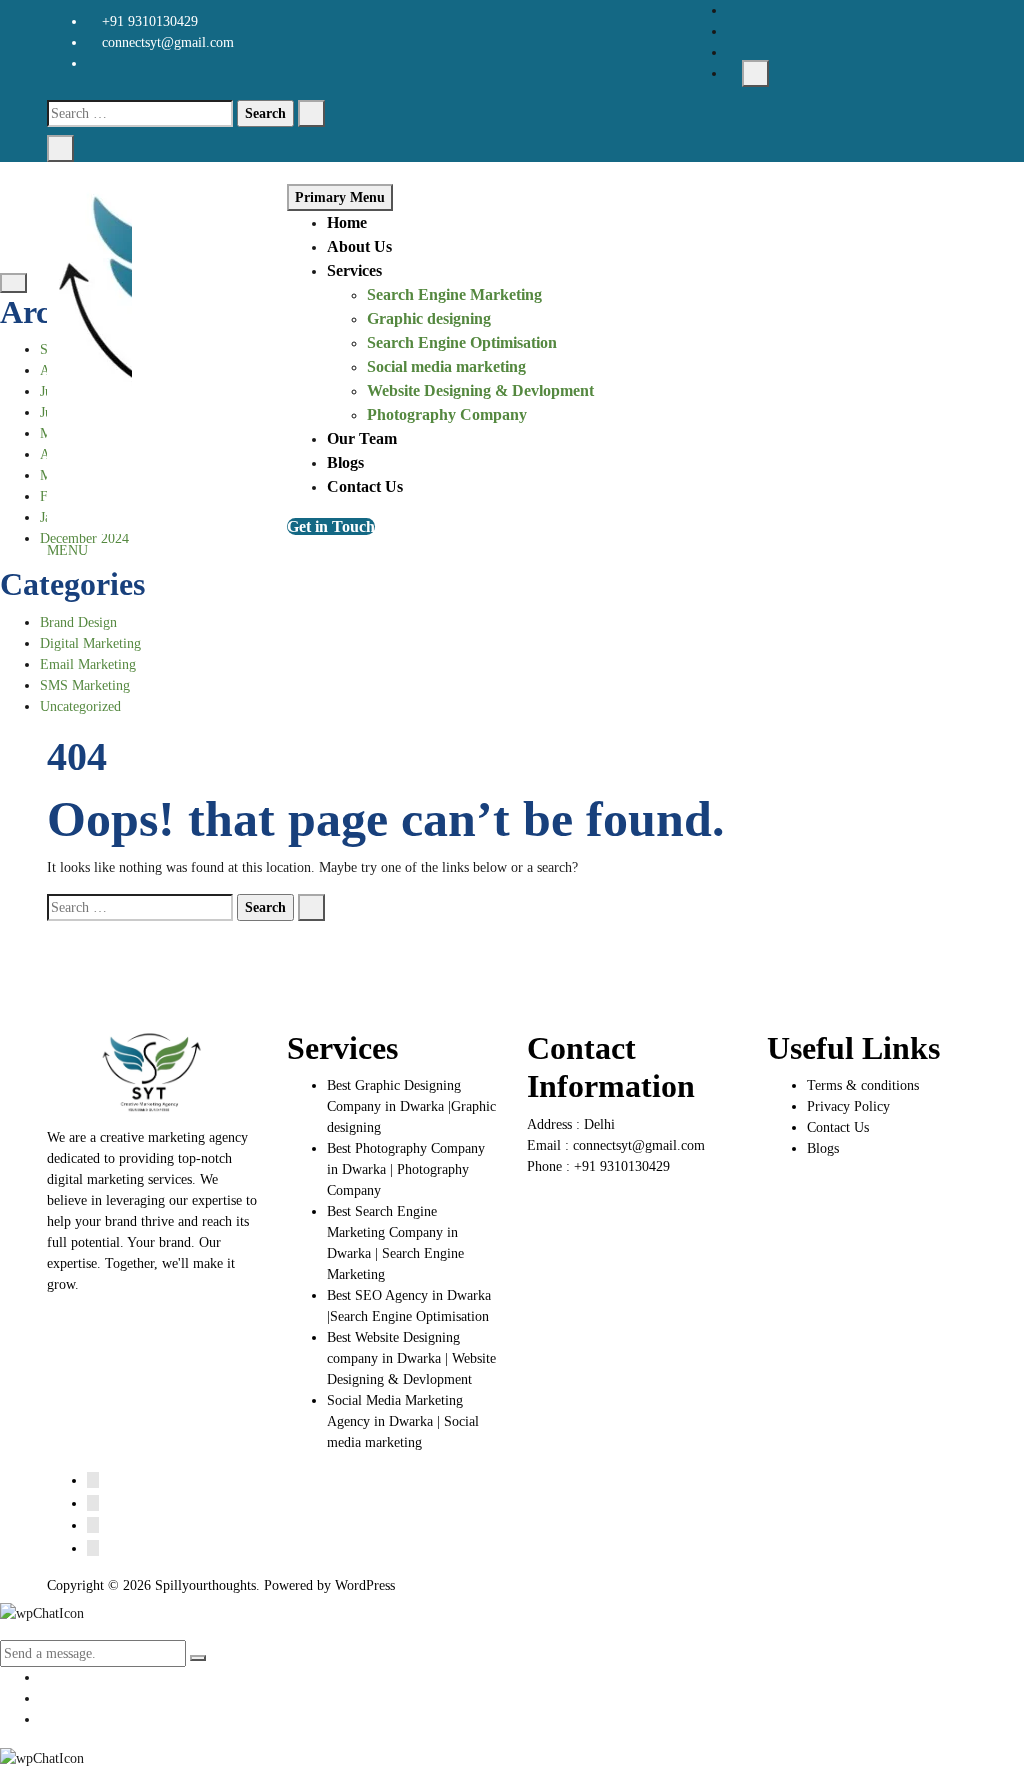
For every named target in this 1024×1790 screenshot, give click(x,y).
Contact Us (365, 486)
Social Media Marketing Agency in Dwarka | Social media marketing (403, 1421)
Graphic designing (429, 318)
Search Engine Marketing (454, 294)
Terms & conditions (863, 1085)
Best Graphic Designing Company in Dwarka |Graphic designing (411, 1106)
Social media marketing (446, 366)
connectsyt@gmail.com (166, 42)
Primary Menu (340, 197)
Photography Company (447, 414)
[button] (67, 550)
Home (347, 222)
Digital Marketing (90, 643)
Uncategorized (80, 706)
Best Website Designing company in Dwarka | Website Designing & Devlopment (411, 1358)
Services (354, 270)
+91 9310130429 (148, 21)
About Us (359, 246)
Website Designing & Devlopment (480, 390)
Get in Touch (331, 526)
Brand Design (78, 622)
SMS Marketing (85, 685)
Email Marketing (88, 664)
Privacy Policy (848, 1106)
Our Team (362, 438)
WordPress (365, 1585)
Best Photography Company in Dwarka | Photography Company (406, 1169)
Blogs (345, 462)
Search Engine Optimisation (462, 342)
